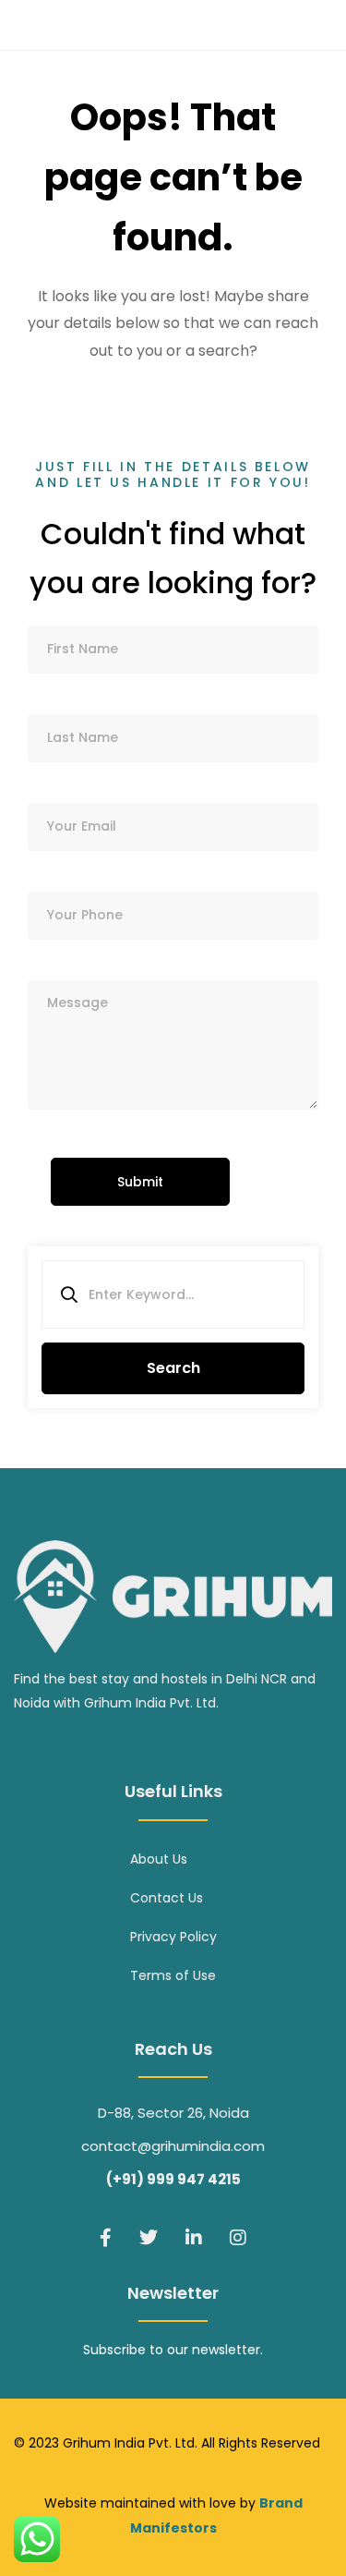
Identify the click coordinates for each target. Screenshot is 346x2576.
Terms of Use (173, 1975)
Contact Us (167, 1898)
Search (173, 1368)
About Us (159, 1859)
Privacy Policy (173, 1937)
